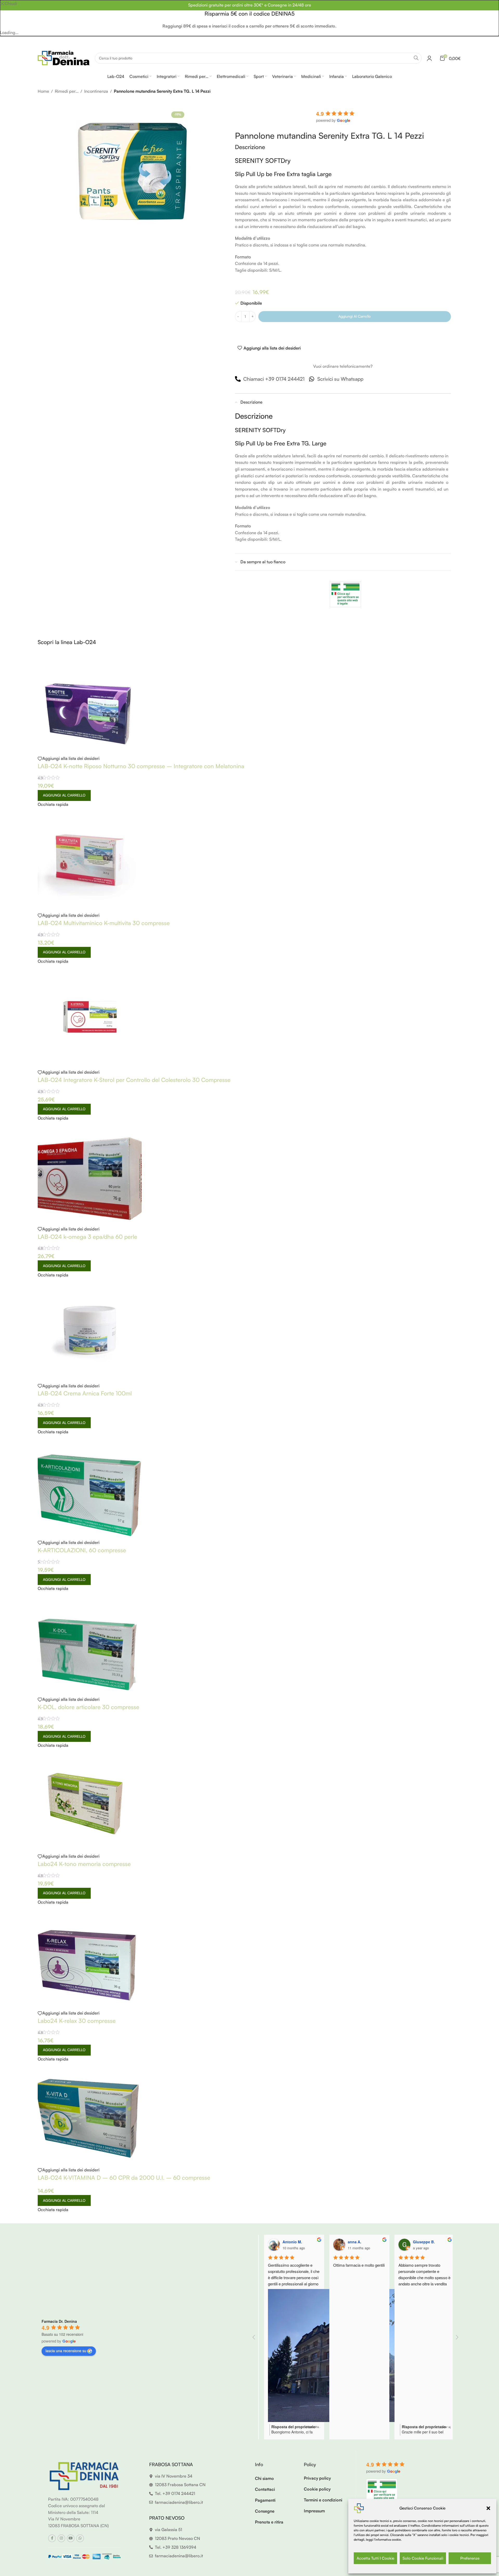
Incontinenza (96, 91)
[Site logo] (64, 58)
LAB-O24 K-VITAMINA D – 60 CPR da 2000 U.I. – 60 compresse (124, 2177)
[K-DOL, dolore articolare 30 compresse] (90, 1643)
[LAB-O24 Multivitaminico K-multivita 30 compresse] (90, 859)
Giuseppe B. (354, 2242)
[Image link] (84, 2475)
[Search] (416, 58)
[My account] (429, 58)
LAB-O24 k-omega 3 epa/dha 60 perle (87, 1237)
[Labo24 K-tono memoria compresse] (90, 1800)
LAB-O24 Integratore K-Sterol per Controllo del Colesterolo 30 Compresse (134, 1080)
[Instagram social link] (61, 2538)
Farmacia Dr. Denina (59, 2321)
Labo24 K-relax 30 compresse (77, 2021)
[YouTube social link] (71, 2538)
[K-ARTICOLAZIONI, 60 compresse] (90, 1487)
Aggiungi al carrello (354, 316)
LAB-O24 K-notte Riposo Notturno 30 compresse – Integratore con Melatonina (141, 766)
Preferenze (470, 2558)
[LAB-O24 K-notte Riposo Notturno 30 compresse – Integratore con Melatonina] (90, 702)
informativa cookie (388, 2540)
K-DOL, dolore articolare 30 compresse (88, 1707)
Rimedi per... (67, 91)
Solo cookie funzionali (423, 2558)
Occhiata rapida (53, 804)
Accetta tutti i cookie (375, 2558)
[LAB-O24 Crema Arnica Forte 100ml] (90, 1330)
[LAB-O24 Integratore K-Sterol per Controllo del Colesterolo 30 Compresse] (90, 1016)
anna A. (284, 2242)
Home (43, 91)
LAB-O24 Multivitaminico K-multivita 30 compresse (104, 923)
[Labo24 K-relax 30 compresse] (90, 1957)
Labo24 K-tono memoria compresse (84, 1864)
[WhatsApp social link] (80, 2538)
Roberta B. (417, 2242)
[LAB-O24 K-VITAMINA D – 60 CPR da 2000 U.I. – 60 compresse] (90, 2114)
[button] (488, 2508)
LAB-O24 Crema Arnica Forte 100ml (85, 1393)
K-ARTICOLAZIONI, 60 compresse (82, 1550)
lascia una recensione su (66, 2351)
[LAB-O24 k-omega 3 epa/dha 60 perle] (90, 1173)
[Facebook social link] (52, 2538)
